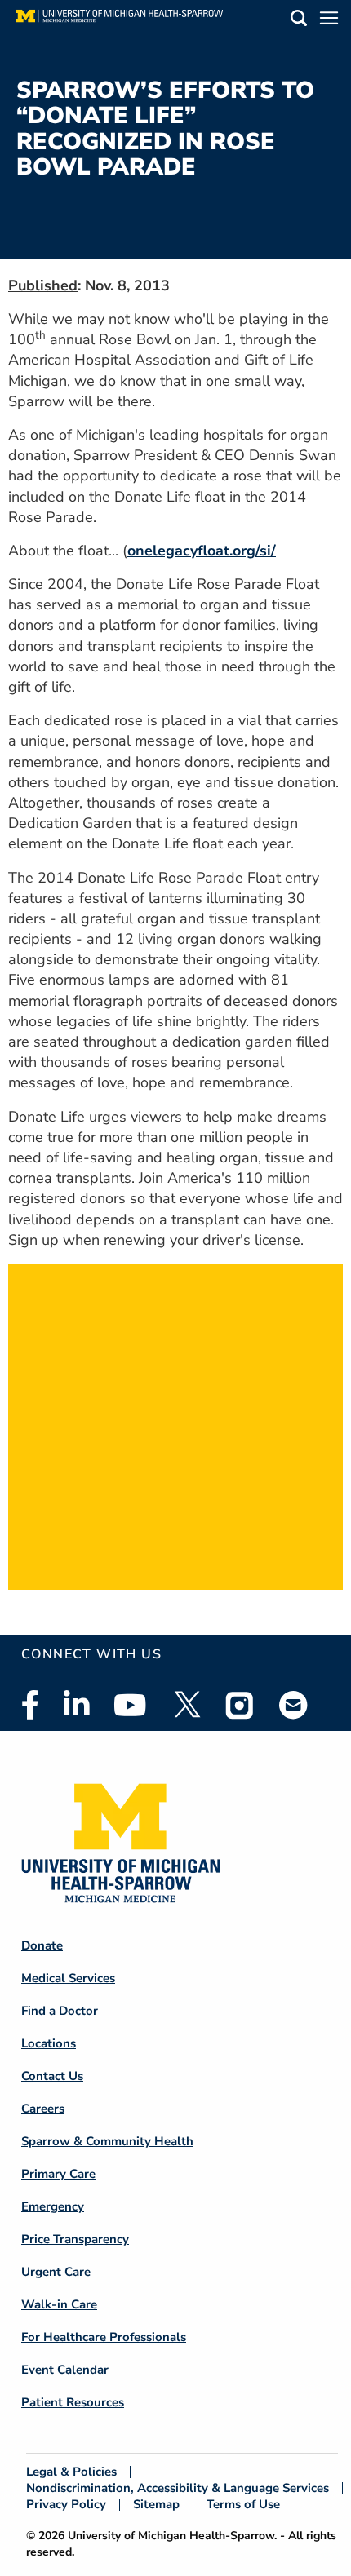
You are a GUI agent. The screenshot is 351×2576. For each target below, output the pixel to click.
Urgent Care (56, 2272)
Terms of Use (243, 2505)
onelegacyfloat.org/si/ (202, 551)
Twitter (186, 1705)
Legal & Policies (71, 2472)
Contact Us (52, 2076)
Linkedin (76, 1705)
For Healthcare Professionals (104, 2337)
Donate (42, 1945)
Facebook (30, 1705)
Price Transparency (75, 2239)
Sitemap (156, 2505)
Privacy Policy (66, 2505)
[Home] (120, 20)
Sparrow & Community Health (107, 2141)
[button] (299, 21)
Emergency (53, 2206)
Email (294, 1704)
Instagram (240, 1705)
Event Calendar (65, 2370)
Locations (49, 2043)
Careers (43, 2109)
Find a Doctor (60, 2011)
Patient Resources (73, 2402)
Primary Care (58, 2174)
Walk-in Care (59, 2304)
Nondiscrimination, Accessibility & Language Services (178, 2488)
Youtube (130, 1705)
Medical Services (68, 1978)
